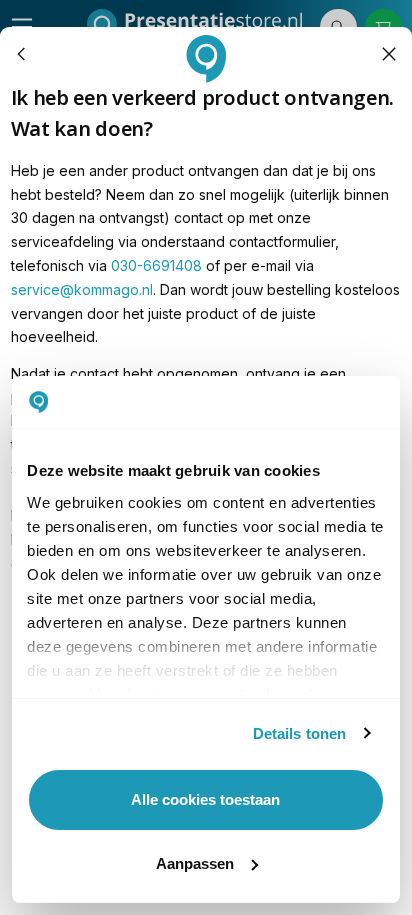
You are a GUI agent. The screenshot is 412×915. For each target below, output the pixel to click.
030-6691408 (156, 265)
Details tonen (299, 733)
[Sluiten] (389, 54)
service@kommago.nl (82, 289)
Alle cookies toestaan (205, 799)
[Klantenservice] (22, 54)
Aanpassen (195, 863)
